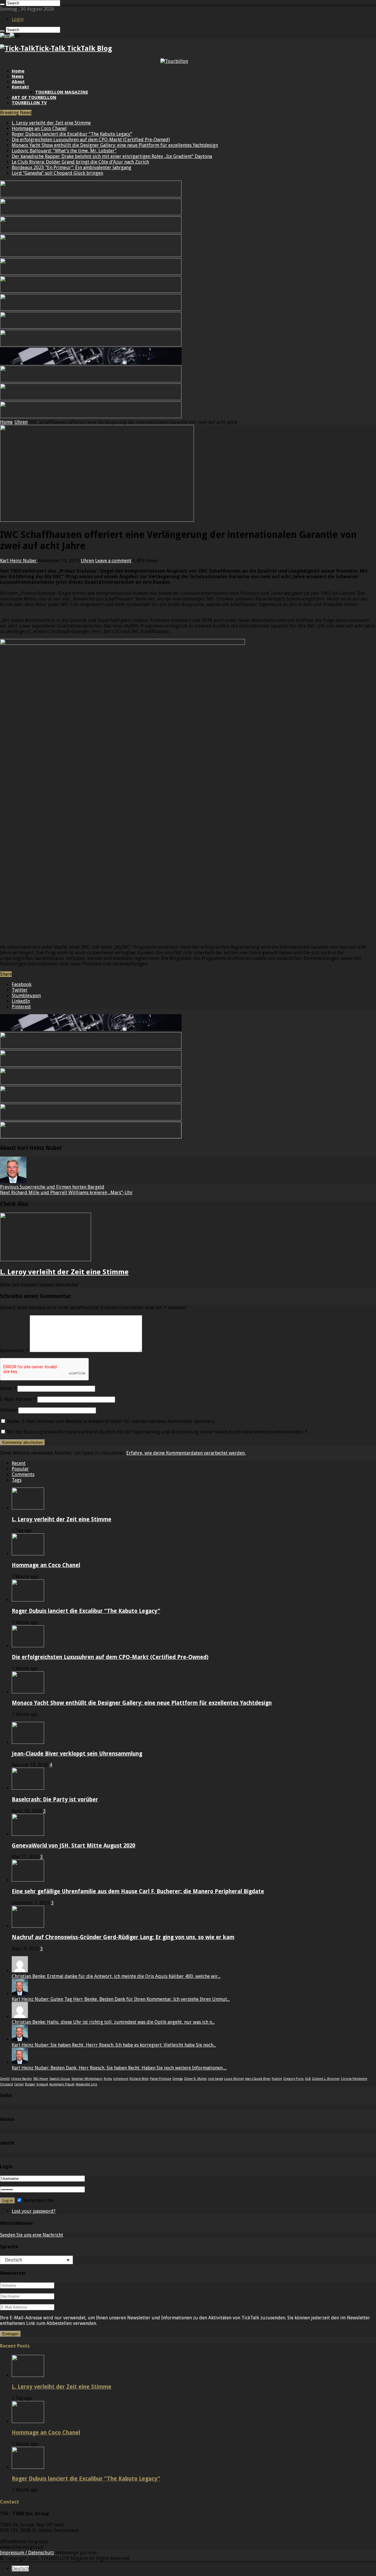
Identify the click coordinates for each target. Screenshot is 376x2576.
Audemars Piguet (62, 2084)
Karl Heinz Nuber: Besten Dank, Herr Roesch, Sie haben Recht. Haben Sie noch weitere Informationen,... (119, 2068)
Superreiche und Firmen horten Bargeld (52, 1187)
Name (8, 1388)
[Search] (2, 4)
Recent (19, 1463)
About (18, 82)
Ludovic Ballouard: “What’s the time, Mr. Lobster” (64, 151)
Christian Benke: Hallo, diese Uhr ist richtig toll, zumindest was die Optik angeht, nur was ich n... (113, 2022)
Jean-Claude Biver (258, 2079)
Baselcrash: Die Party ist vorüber (55, 1800)
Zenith (5, 2079)
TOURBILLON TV (29, 103)
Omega (178, 2079)
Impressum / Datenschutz (27, 2553)
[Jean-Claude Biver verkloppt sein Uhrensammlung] (28, 1742)
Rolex (108, 2079)
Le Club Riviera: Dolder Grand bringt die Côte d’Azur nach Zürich (80, 162)
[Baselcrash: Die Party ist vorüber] (28, 1788)
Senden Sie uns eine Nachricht (32, 2235)
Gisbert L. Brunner (326, 2079)
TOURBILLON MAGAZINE (62, 92)
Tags (17, 1480)
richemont (121, 2079)
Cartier (19, 2084)
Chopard (6, 2084)
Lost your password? (34, 2211)
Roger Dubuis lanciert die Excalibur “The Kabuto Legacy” (72, 134)
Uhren (21, 422)
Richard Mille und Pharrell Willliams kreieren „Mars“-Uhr (66, 1193)
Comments (23, 1474)
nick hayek (215, 2079)
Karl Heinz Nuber (19, 561)
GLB (308, 2079)
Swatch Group (60, 2079)
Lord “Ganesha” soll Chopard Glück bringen (57, 173)
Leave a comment (113, 561)
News (18, 76)
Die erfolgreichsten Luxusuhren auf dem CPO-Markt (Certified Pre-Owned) (91, 140)
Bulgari (30, 2084)
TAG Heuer (41, 2079)
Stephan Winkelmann (87, 2079)
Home (18, 71)
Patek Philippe (161, 2079)
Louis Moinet (234, 2079)
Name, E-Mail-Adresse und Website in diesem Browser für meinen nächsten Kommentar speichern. (111, 1421)
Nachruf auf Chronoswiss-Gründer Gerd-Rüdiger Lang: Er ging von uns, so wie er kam (123, 1937)
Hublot (277, 2079)
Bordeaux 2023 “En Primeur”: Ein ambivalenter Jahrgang (72, 168)
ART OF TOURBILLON (34, 97)
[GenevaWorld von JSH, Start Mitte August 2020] (28, 1834)
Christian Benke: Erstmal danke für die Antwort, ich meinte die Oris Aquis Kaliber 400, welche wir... (116, 1976)
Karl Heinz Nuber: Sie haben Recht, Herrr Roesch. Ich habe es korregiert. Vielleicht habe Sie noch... (114, 2045)
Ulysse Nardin (22, 2079)
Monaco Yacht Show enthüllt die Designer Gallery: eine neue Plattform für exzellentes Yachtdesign (115, 145)
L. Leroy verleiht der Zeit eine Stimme (51, 123)
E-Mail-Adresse (18, 1399)
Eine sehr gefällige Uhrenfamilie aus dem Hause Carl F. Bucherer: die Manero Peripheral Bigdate (138, 1891)
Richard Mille (139, 2079)
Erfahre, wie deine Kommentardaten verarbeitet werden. (186, 1453)
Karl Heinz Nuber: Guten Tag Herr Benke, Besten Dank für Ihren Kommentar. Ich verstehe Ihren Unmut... (121, 1999)
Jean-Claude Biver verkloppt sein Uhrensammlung (77, 1754)
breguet (42, 2084)
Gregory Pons (293, 2079)
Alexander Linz (87, 2084)
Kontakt (20, 87)
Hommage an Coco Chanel (39, 128)
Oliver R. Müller (195, 2079)
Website (9, 1410)
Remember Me (38, 2200)
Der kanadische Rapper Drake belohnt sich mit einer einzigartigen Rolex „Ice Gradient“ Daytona (112, 156)
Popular (20, 1469)
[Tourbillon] (174, 61)
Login (18, 19)
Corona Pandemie (354, 2079)
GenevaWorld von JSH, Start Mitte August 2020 (73, 1846)
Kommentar (14, 1351)
